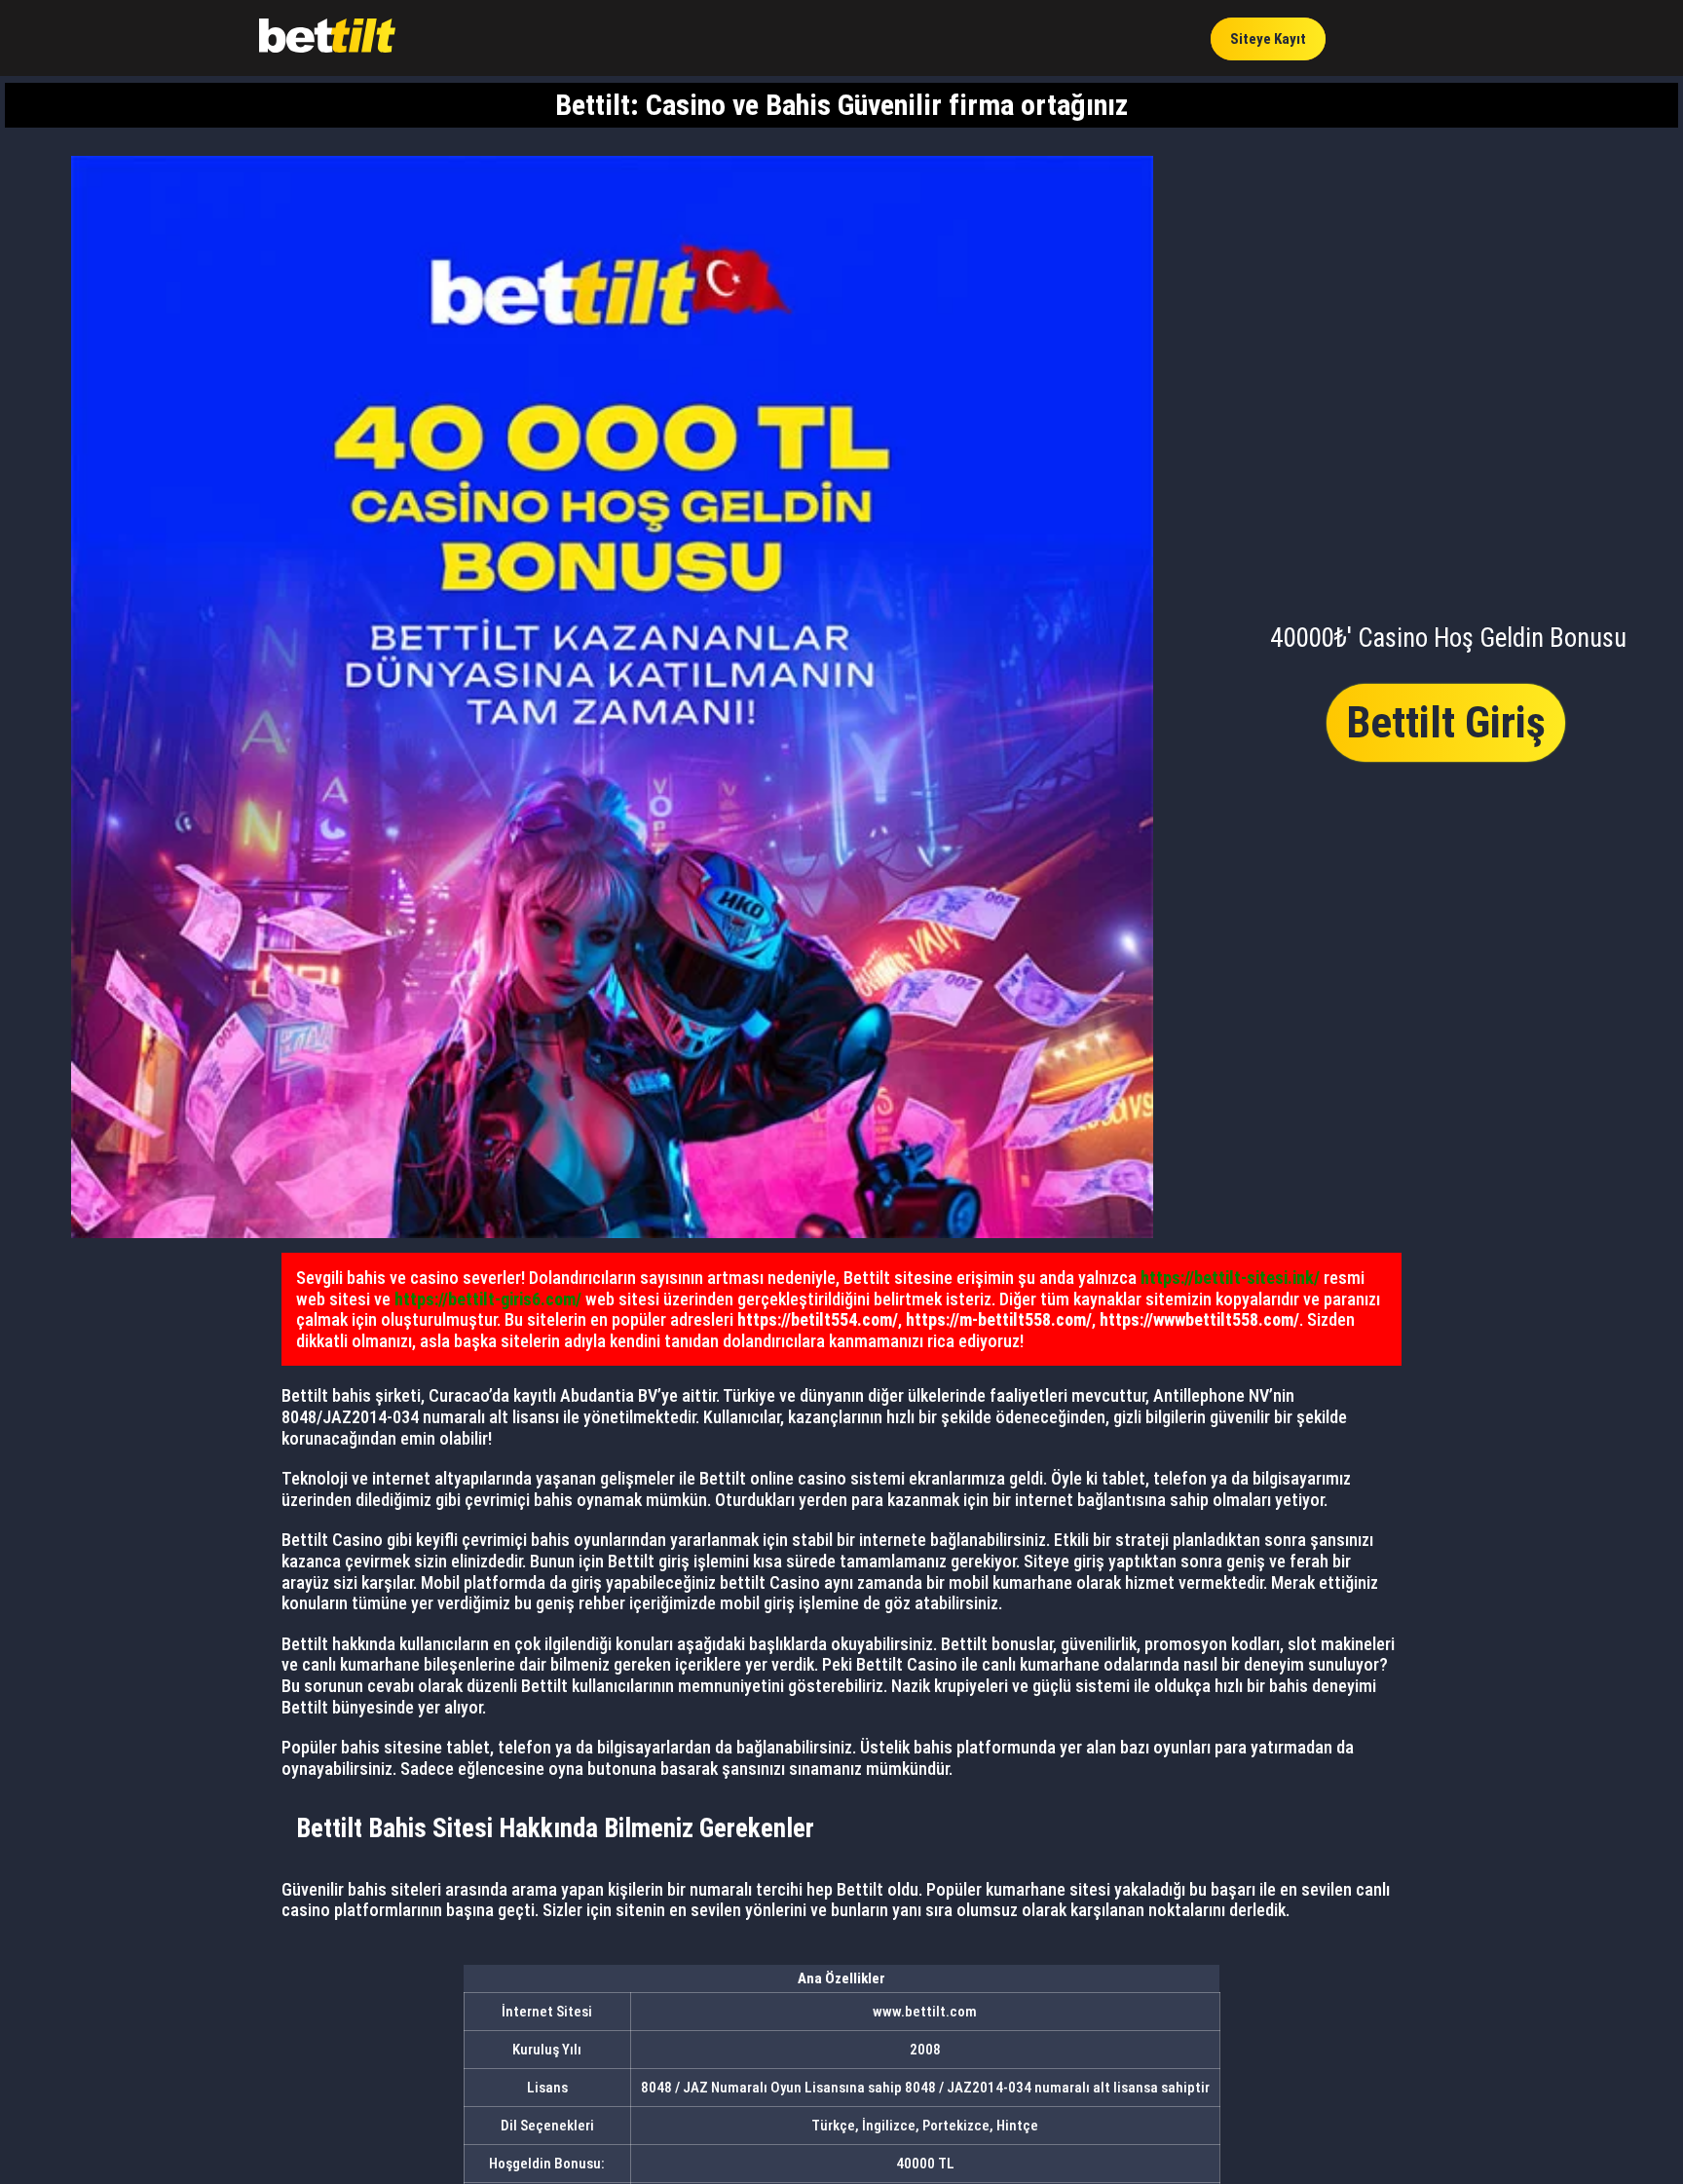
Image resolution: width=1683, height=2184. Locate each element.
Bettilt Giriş (1446, 722)
